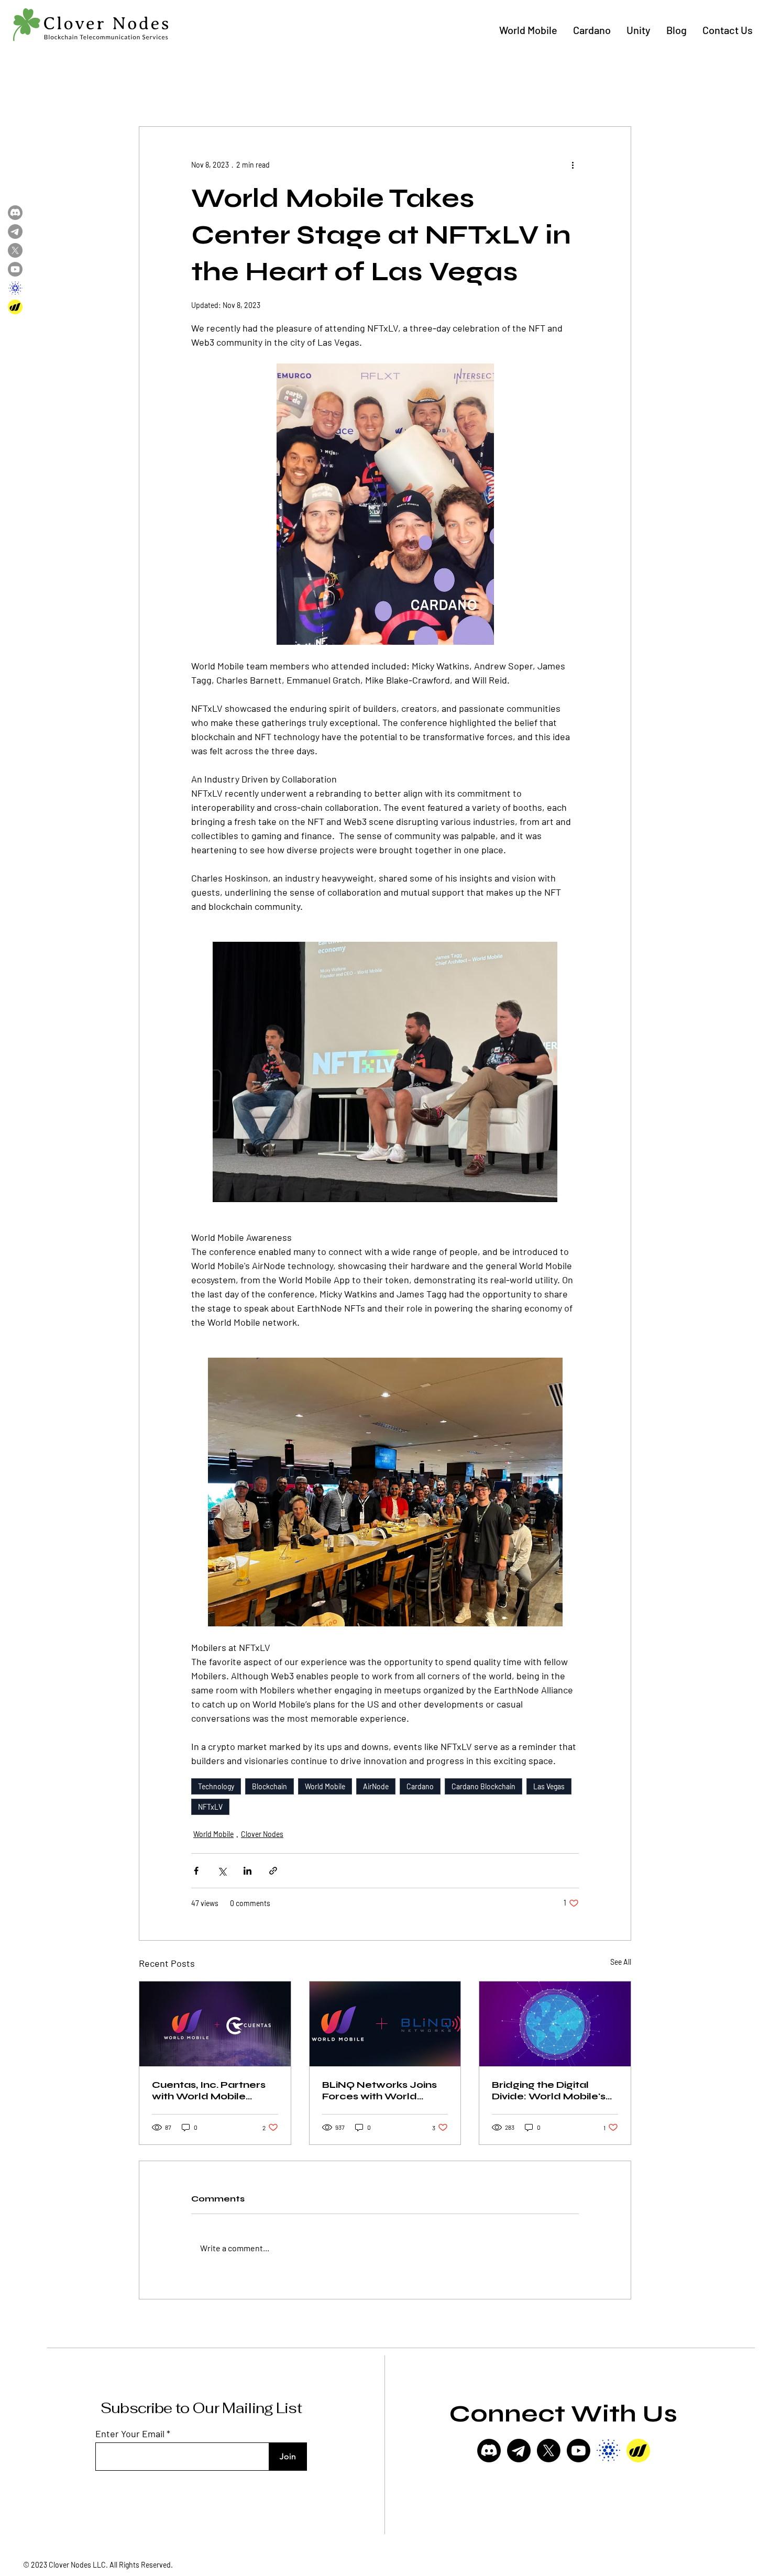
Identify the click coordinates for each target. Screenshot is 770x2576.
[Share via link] (273, 1871)
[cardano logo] (608, 2451)
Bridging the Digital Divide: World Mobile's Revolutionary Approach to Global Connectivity (549, 2090)
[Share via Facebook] (196, 1871)
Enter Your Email (130, 2434)
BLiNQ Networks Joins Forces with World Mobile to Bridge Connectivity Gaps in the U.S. (385, 2090)
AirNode (376, 1786)
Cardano (420, 1786)
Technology (216, 1786)
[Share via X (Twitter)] (222, 1871)
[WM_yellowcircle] (638, 2451)
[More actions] (573, 164)
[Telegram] (15, 232)
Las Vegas (549, 1786)
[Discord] (489, 2451)
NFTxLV (210, 1807)
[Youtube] (579, 2451)
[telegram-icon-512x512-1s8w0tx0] (519, 2451)
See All (621, 1962)
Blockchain (269, 1786)
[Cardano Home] (15, 288)
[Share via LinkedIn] (247, 1871)
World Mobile (325, 1786)
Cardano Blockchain (483, 1786)
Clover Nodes (262, 1834)
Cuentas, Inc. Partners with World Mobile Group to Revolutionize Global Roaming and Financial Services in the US (213, 2090)
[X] (549, 2451)
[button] (528, 30)
